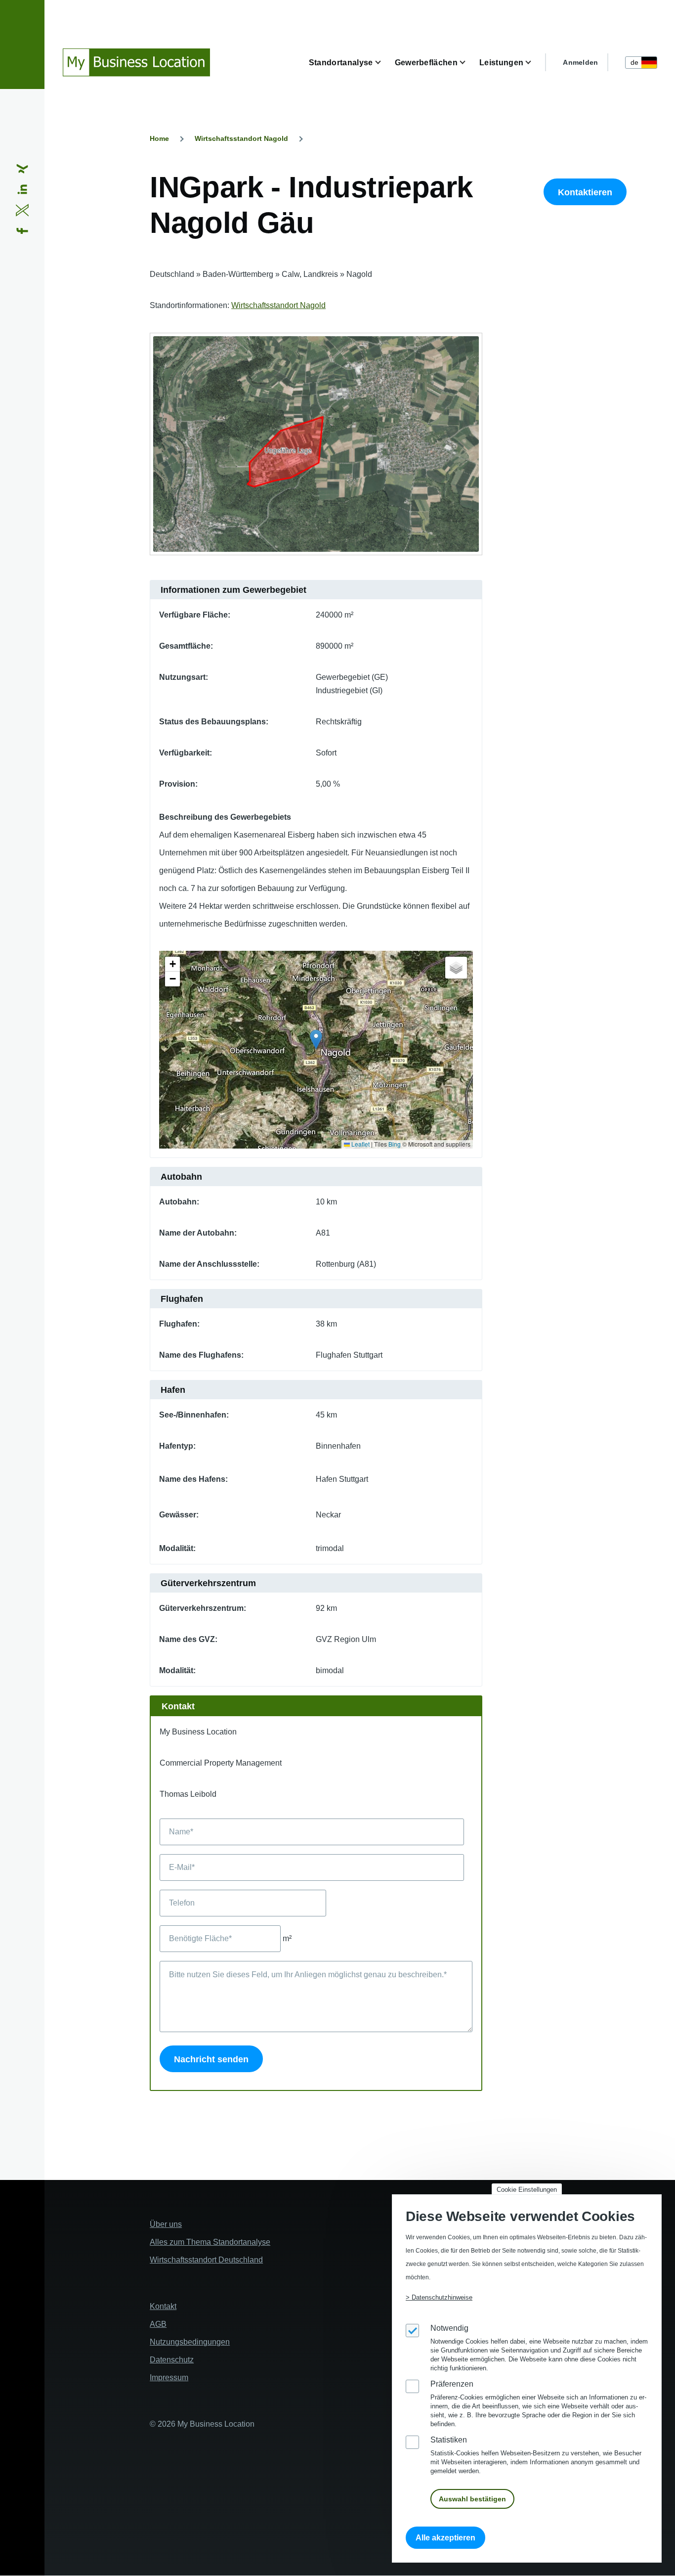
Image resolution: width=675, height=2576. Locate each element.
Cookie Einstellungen (527, 2190)
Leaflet (360, 1144)
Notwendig (449, 2328)
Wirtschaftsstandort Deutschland (206, 2260)
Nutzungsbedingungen (190, 2342)
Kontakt (163, 2306)
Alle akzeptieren (445, 2538)
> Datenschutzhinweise (439, 2297)
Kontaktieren (585, 192)
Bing (395, 1144)
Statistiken (449, 2440)
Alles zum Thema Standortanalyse (210, 2242)
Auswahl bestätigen (472, 2499)
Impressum (169, 2377)
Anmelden (580, 62)
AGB (158, 2324)
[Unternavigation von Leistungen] (534, 63)
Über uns (166, 2224)
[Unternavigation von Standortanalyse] (384, 63)
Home (159, 138)
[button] (316, 1040)
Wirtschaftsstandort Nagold (241, 138)
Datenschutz (172, 2360)
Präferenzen (452, 2384)
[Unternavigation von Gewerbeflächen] (468, 63)
